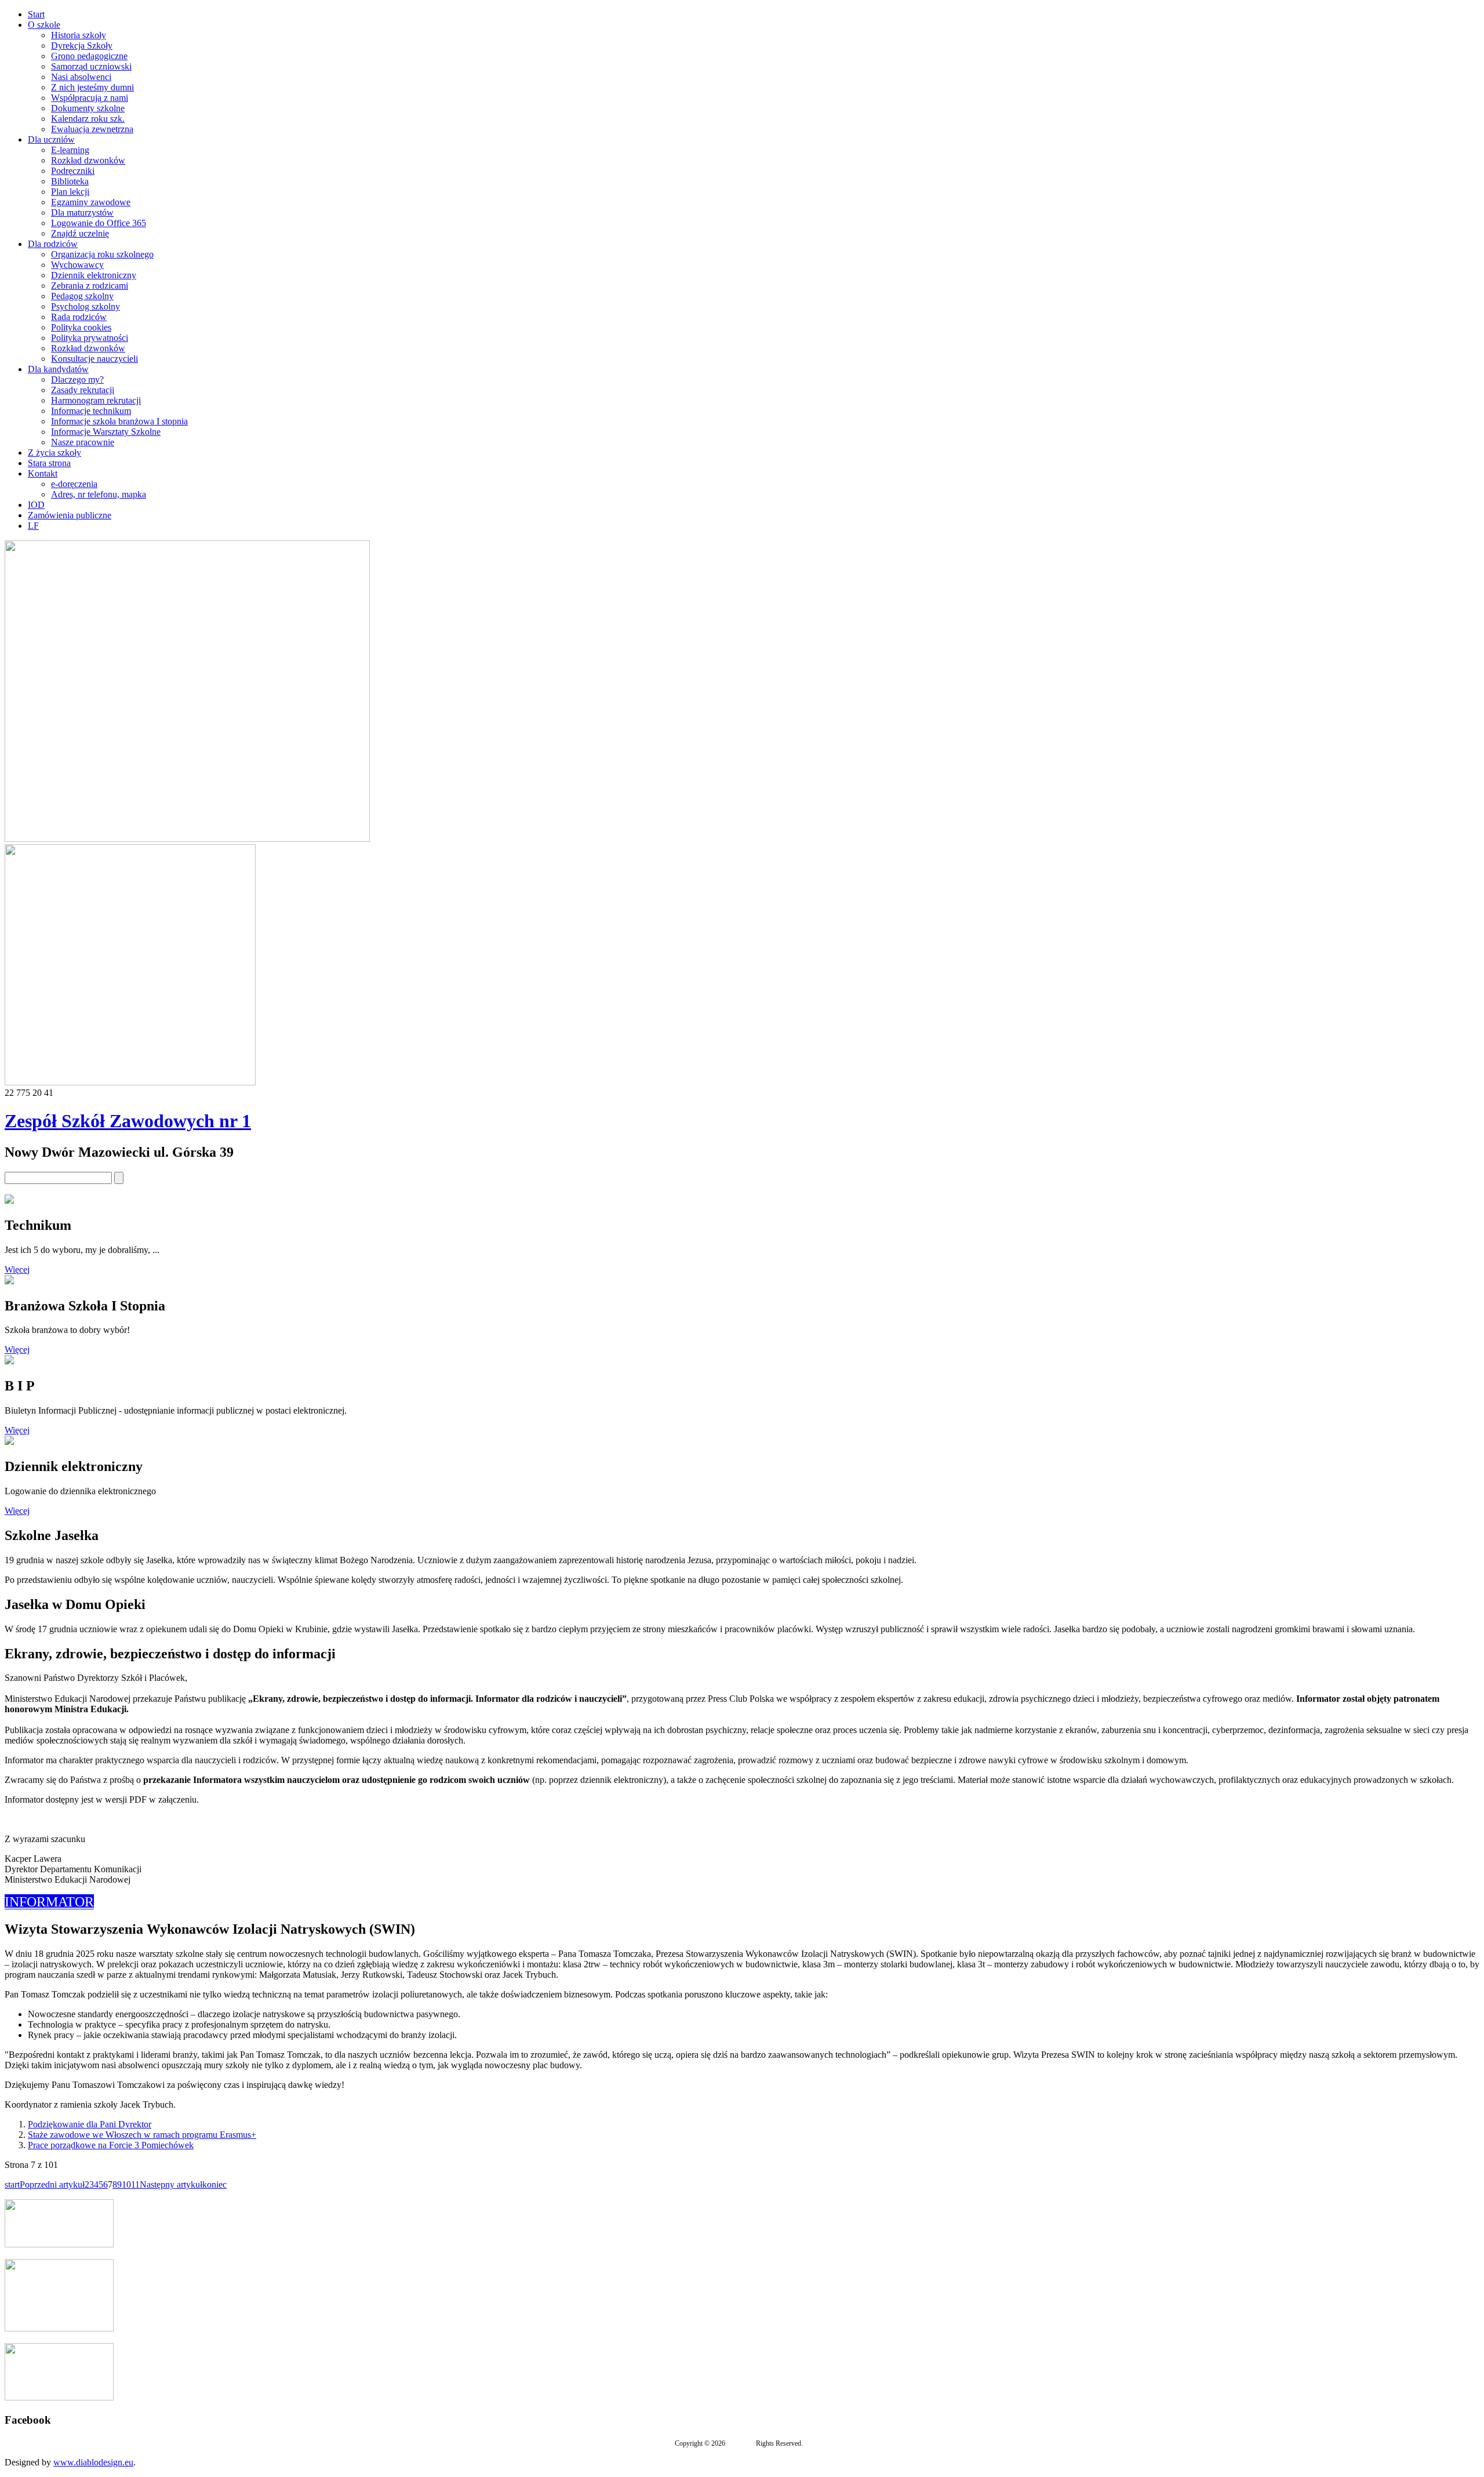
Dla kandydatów (58, 369)
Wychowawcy (77, 265)
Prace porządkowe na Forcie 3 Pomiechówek (111, 2145)
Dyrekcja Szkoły (82, 46)
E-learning (70, 150)
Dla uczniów (51, 139)
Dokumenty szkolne (88, 108)
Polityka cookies (81, 327)
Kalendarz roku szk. (88, 119)
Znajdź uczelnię (80, 233)
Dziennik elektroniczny (94, 275)
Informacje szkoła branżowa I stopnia (119, 421)
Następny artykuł (171, 2184)
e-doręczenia (74, 484)
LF (33, 526)
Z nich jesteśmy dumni (92, 87)
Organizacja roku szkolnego (102, 254)
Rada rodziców (79, 317)
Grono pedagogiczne (89, 56)
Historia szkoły (79, 35)
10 (126, 2184)
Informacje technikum (91, 411)
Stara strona (49, 463)
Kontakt (43, 473)
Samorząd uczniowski (91, 66)
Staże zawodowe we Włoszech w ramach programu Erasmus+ (142, 2135)
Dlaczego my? (77, 379)
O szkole (44, 25)
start (12, 2184)
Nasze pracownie (83, 442)
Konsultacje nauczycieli (94, 359)
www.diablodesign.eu (93, 2462)
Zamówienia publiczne (70, 515)
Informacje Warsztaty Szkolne (106, 432)
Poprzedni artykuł (52, 2184)
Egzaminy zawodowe (91, 202)
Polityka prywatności (90, 338)
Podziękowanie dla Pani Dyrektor (90, 2124)
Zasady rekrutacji (83, 390)
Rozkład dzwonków (88, 160)
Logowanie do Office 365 (99, 223)
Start (36, 14)
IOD (36, 505)
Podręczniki (73, 171)
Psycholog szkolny (86, 306)
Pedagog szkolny (82, 296)
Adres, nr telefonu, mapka (99, 494)
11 (135, 2184)
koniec (214, 2184)
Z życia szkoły (54, 453)
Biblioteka (70, 181)
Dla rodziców (53, 244)
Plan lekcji (70, 192)
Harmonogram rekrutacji (96, 400)
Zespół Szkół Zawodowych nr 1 (128, 1121)
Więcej (17, 1270)
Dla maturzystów (82, 213)
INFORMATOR (49, 1902)
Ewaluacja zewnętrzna (92, 129)
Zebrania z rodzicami (90, 286)
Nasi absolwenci (81, 77)
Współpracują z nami (90, 98)
